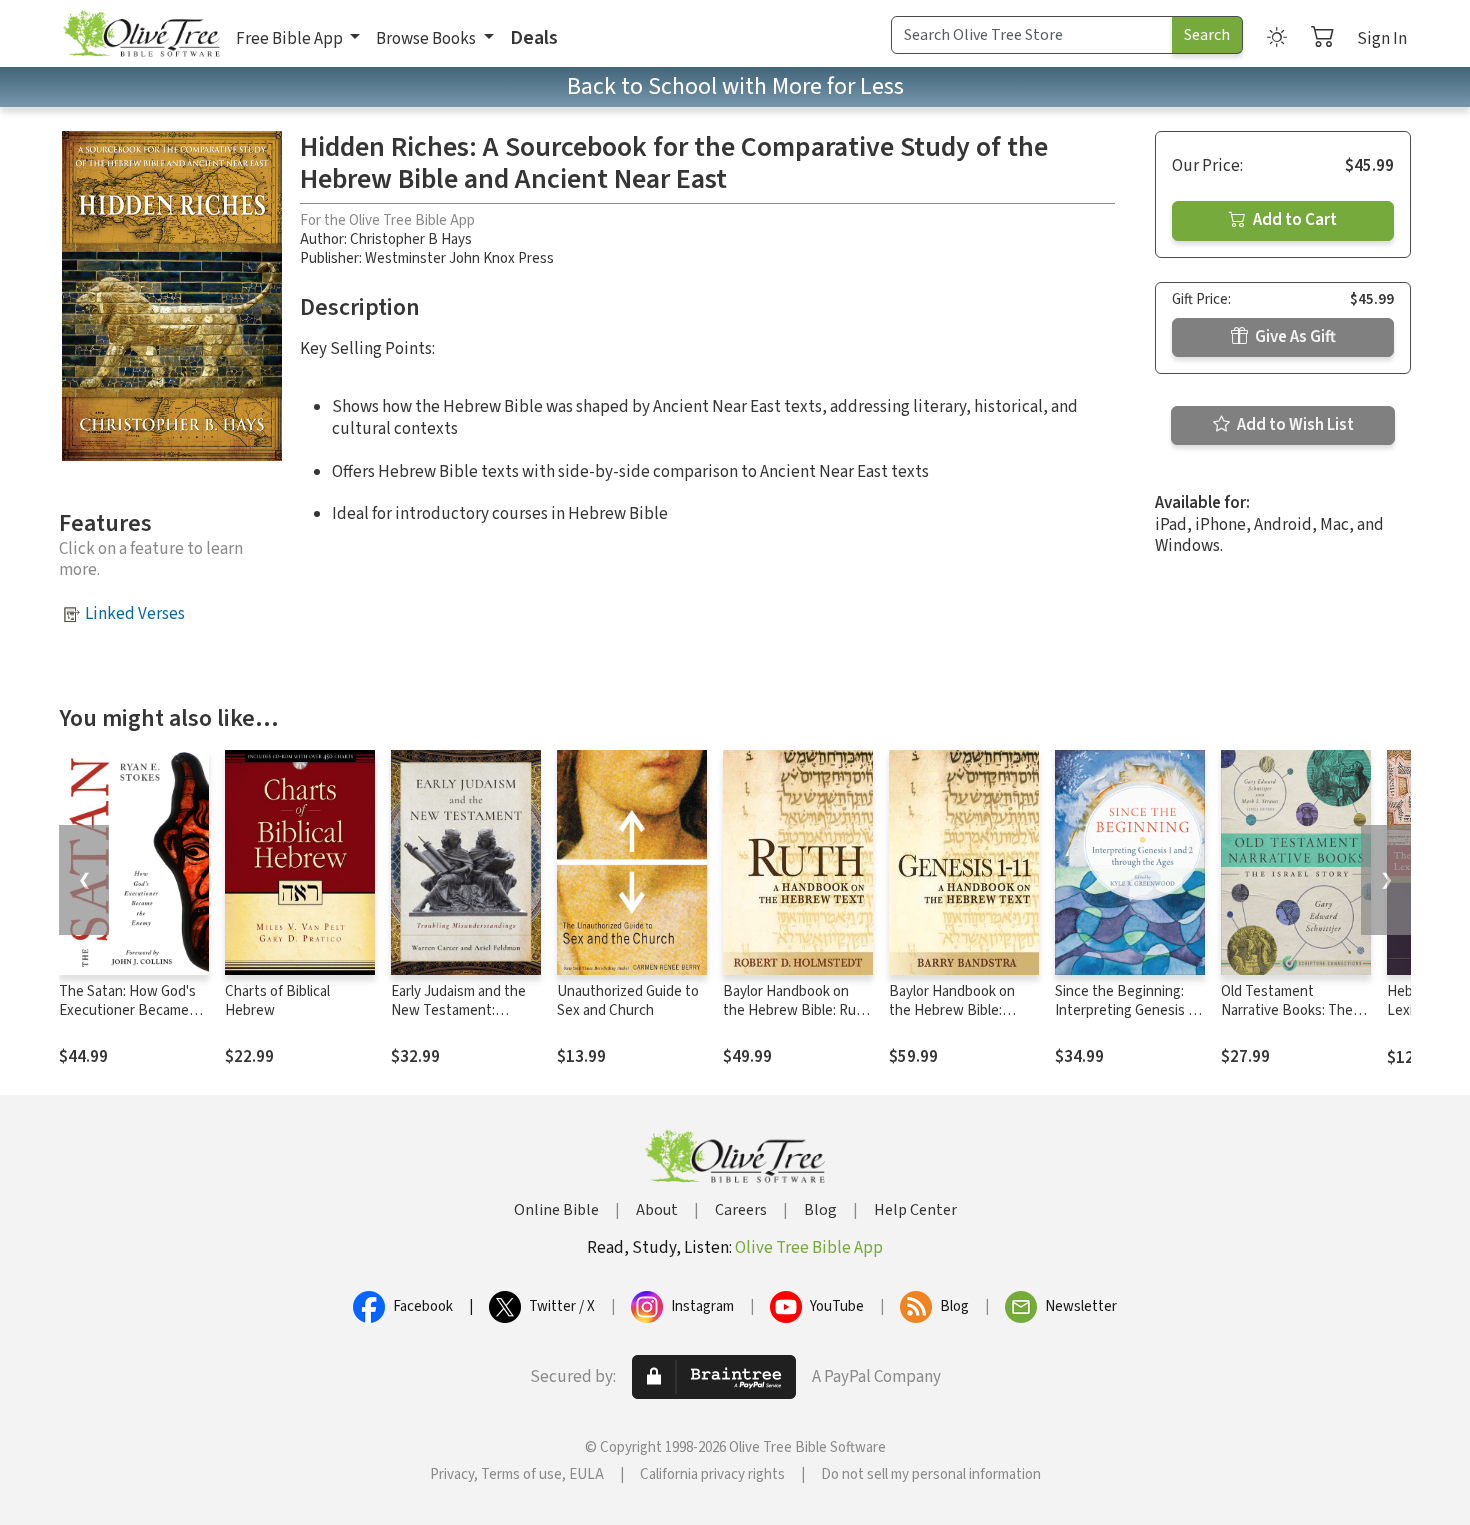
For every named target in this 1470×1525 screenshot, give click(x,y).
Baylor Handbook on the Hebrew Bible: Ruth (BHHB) (796, 1010)
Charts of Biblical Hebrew (277, 1001)
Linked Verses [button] (135, 614)
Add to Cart (1293, 220)
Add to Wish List (1294, 425)
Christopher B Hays (411, 239)
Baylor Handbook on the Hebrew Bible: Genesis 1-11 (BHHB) (954, 1010)
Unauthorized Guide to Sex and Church (628, 1001)
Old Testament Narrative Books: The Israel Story (1287, 1010)
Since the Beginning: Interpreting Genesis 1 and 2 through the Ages (1128, 1010)
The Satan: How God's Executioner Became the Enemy (127, 1010)
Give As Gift (1294, 337)
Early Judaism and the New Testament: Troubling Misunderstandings (458, 1020)
